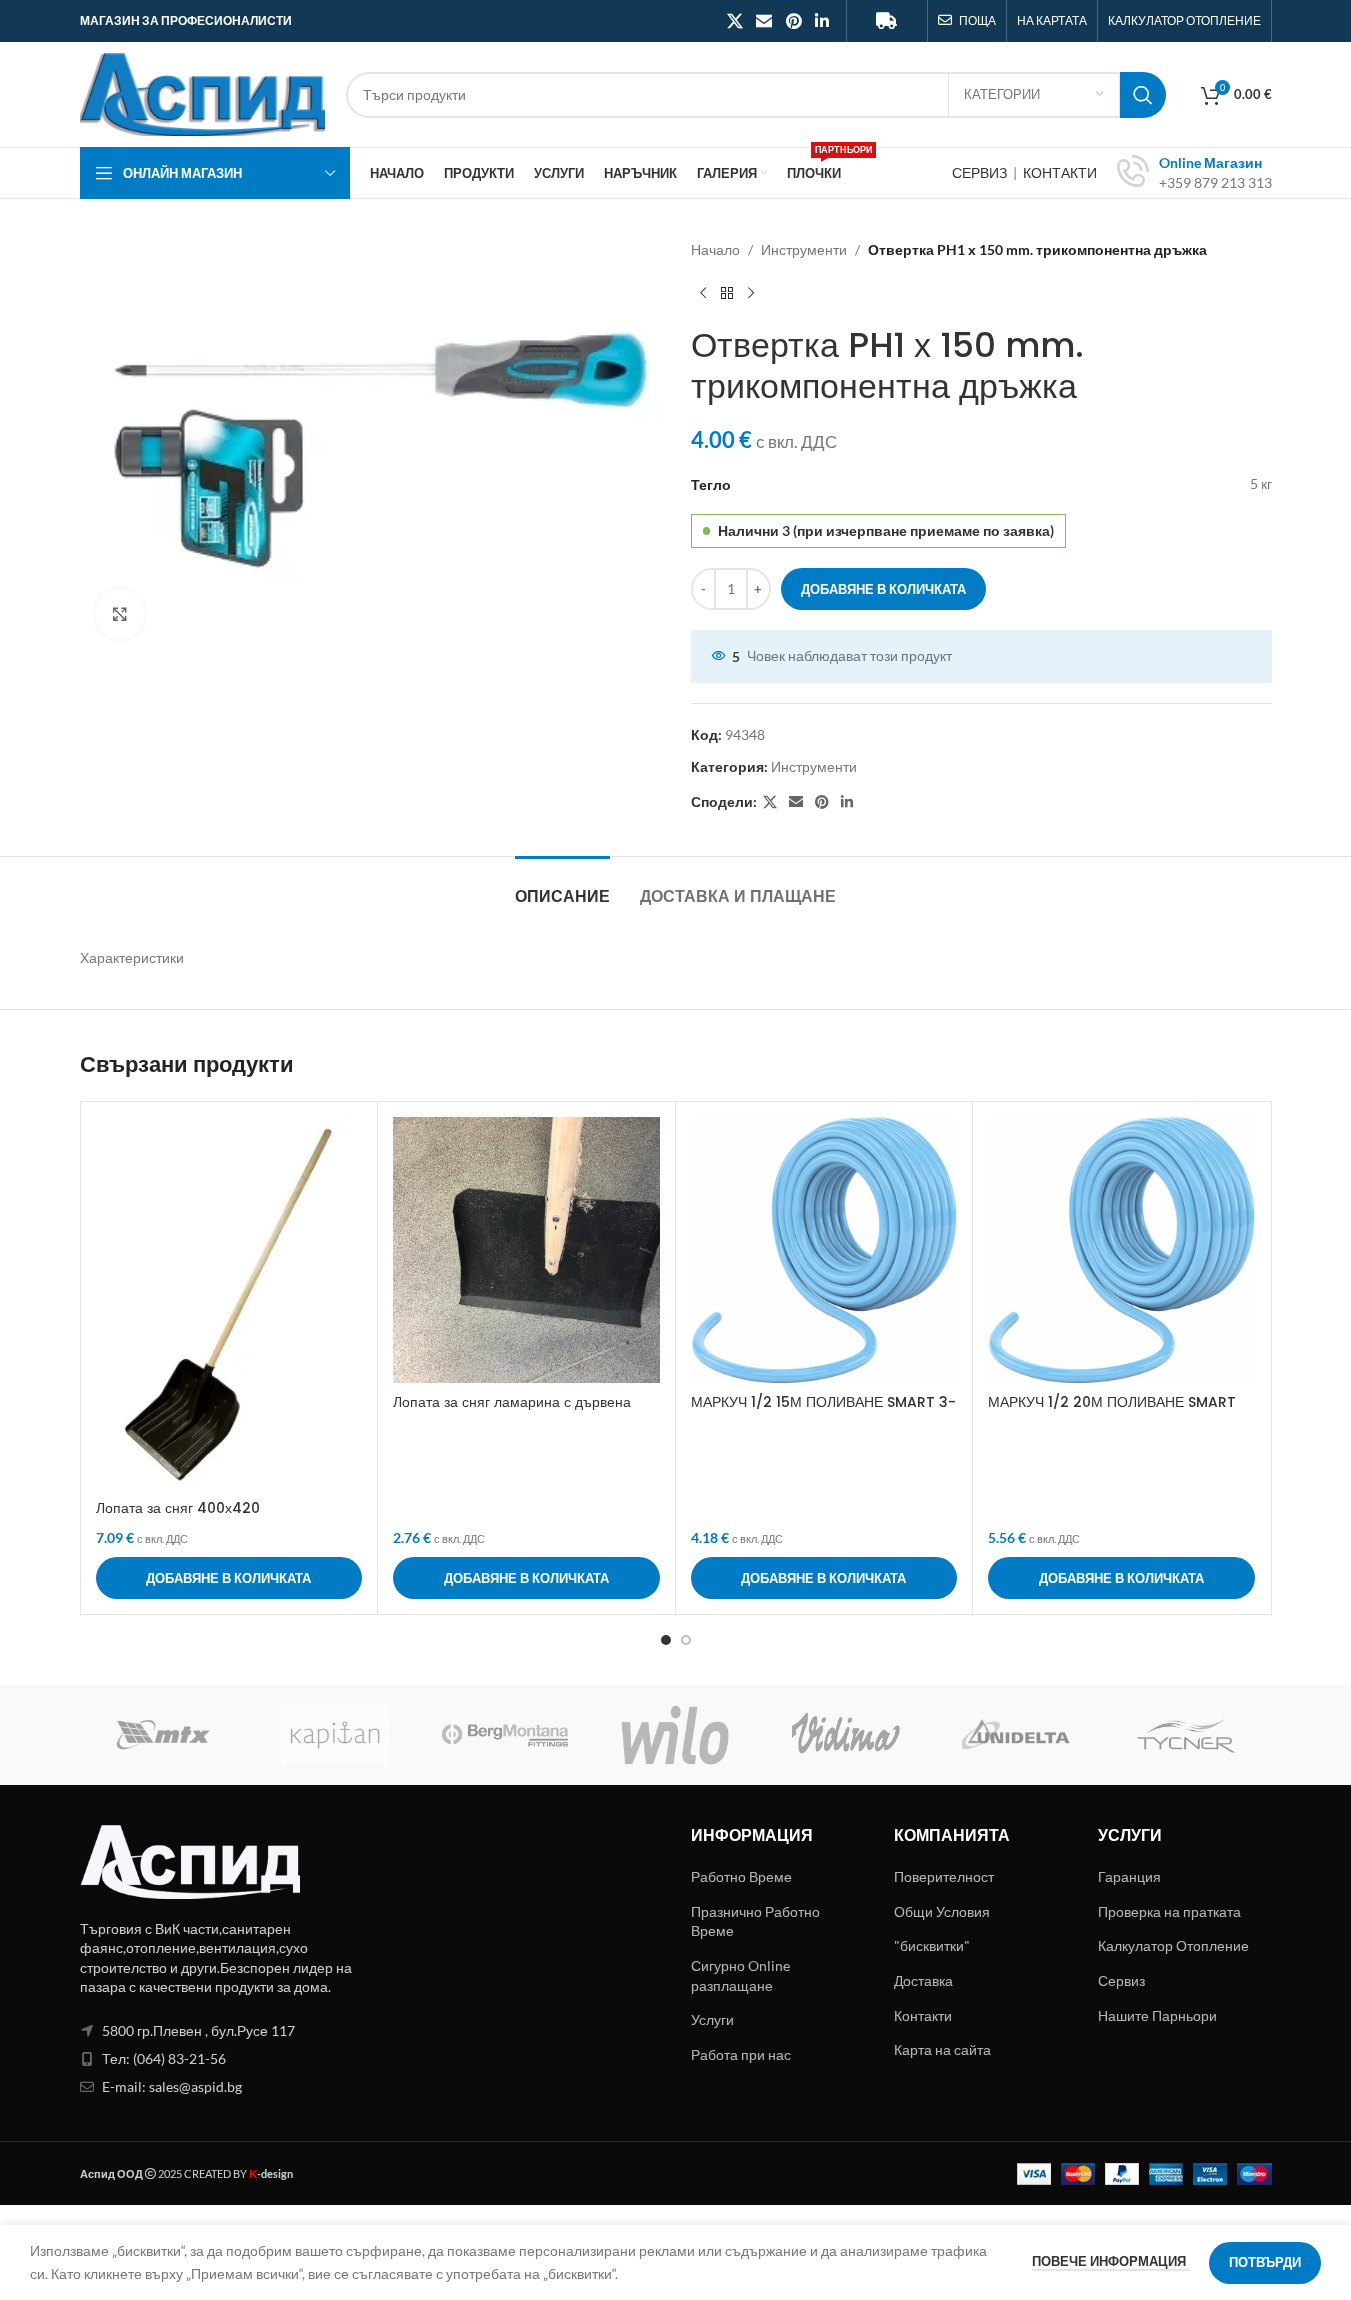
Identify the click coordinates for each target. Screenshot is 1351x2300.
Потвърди (1265, 2262)
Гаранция (1129, 1876)
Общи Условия (942, 1911)
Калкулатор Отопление (1173, 1945)
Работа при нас (741, 2054)
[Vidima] (846, 1735)
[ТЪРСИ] (1143, 95)
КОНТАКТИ (1060, 172)
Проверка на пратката (1169, 1911)
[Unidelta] (1016, 1735)
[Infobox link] (1194, 173)
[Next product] (751, 293)
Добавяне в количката (883, 589)
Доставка (923, 1980)
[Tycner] (1186, 1735)
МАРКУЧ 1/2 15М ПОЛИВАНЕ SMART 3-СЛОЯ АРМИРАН (823, 1412)
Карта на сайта (942, 2049)
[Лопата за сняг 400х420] (229, 1303)
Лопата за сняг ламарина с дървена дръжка (512, 1412)
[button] (229, 1578)
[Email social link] (764, 21)
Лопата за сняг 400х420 (178, 1508)
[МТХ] (165, 1735)
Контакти (923, 2015)
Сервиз (1121, 1980)
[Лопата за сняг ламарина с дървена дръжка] (526, 1250)
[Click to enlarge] (120, 614)
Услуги (712, 2019)
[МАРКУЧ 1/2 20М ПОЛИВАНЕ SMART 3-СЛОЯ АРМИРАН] (1121, 1250)
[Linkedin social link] (821, 21)
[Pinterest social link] (793, 21)
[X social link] (734, 21)
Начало (715, 249)
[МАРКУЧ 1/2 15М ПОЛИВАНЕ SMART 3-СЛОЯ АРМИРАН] (824, 1250)
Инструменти (804, 249)
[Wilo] (675, 1735)
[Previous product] (703, 293)
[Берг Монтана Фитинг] (505, 1735)
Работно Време (741, 1876)
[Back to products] (727, 293)
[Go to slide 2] (686, 1640)
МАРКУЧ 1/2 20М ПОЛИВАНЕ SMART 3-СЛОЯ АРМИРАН (1112, 1412)
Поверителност (944, 1876)
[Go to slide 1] (666, 1640)
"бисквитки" (932, 1945)
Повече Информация (1110, 2261)
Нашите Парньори (1157, 2015)
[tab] (562, 886)
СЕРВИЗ (981, 172)
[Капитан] (335, 1735)
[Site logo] (203, 92)
